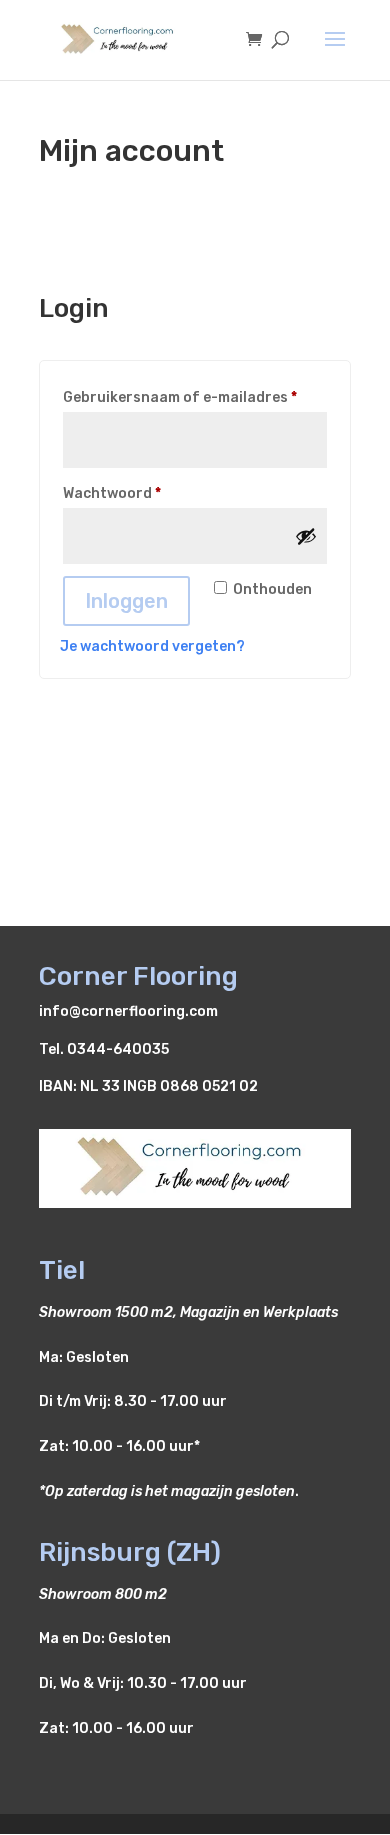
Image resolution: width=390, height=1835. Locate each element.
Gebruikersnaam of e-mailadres (195, 397)
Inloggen (126, 601)
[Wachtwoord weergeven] (306, 536)
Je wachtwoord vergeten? (152, 646)
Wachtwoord (136, 493)
